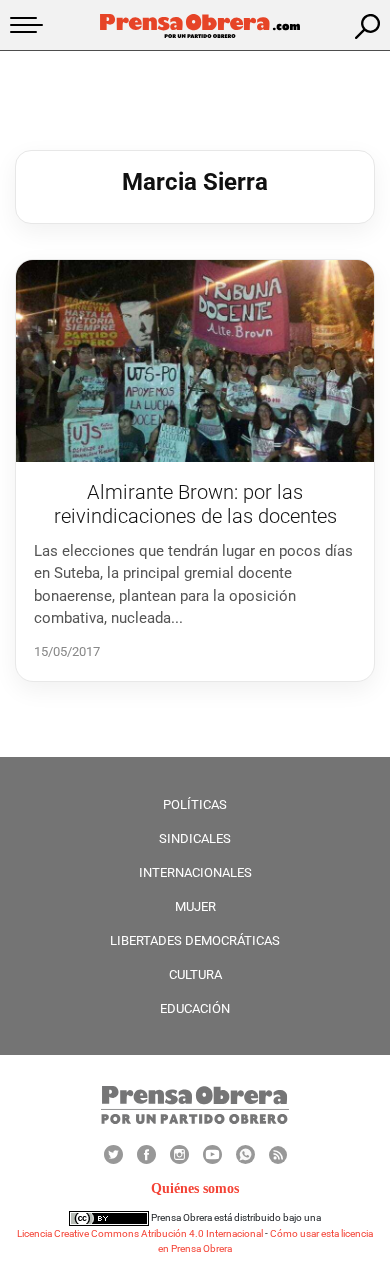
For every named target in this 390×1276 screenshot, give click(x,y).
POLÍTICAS (195, 804)
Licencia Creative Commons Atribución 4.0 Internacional (140, 1233)
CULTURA (195, 974)
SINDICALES (195, 838)
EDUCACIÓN (195, 1008)
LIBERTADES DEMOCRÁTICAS (195, 940)
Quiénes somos (195, 1188)
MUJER (195, 906)
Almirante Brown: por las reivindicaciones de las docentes (195, 504)
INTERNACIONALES (195, 872)
